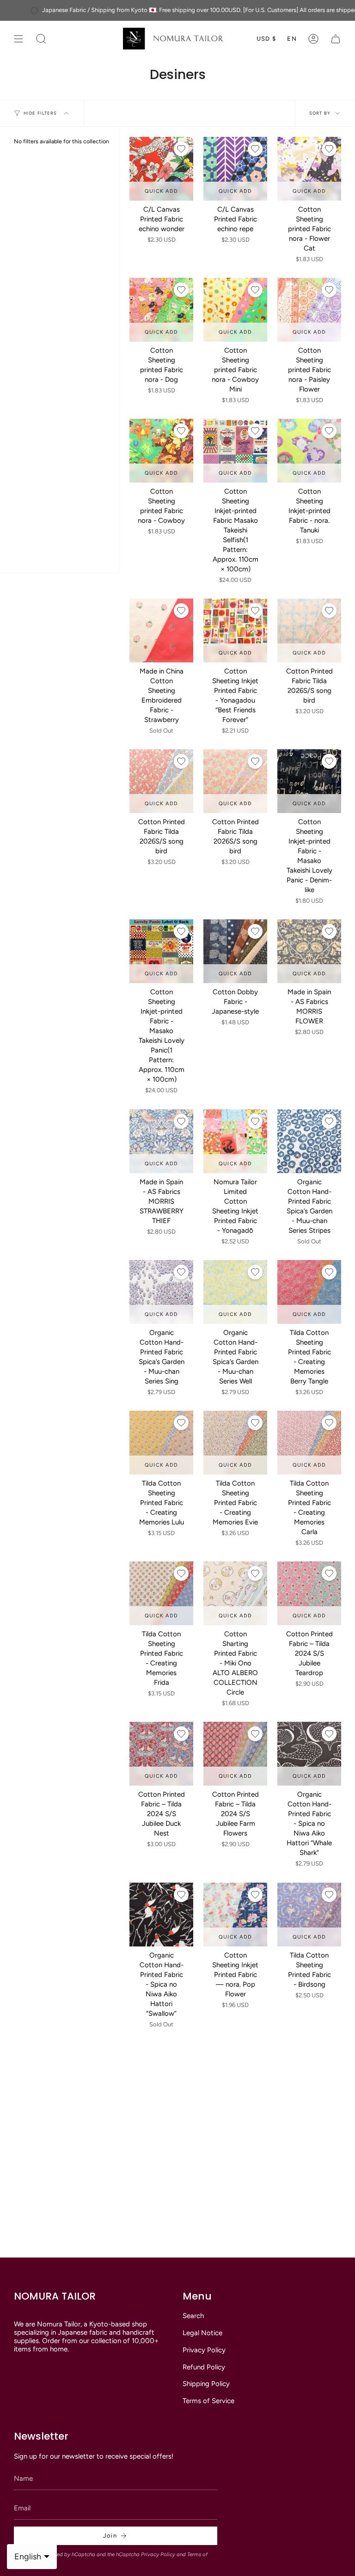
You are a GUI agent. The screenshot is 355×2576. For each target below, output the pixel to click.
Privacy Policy (204, 2350)
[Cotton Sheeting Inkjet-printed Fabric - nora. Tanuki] (309, 451)
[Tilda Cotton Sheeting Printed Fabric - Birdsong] (309, 1915)
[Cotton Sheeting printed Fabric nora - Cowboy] (161, 451)
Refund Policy (204, 2367)
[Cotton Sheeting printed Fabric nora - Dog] (161, 310)
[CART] (336, 39)
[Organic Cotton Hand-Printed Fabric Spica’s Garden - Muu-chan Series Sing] (161, 1292)
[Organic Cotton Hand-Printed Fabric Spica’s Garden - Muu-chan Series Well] (235, 1292)
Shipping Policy (206, 2384)
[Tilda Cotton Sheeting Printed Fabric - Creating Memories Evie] (235, 1443)
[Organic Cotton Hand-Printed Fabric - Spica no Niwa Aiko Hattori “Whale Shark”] (309, 1754)
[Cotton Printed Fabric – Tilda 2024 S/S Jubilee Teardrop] (309, 1593)
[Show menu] (18, 39)
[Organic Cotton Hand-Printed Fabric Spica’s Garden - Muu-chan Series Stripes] (309, 1141)
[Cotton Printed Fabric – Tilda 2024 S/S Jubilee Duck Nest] (161, 1754)
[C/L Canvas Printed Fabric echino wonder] (161, 169)
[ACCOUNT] (313, 39)
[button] (41, 39)
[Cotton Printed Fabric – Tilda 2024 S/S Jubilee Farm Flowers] (235, 1754)
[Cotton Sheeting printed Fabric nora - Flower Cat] (309, 169)
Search (193, 2316)
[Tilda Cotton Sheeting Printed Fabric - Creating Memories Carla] (309, 1443)
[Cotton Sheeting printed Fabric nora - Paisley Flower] (309, 310)
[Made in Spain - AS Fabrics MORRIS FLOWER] (309, 951)
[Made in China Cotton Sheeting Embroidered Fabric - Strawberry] (161, 630)
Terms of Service (208, 2401)
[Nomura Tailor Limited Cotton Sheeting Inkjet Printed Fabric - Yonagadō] (235, 1141)
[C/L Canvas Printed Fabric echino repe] (235, 169)
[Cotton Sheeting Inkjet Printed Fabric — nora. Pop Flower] (235, 1915)
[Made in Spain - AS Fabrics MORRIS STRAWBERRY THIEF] (161, 1141)
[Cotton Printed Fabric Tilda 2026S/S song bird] (309, 630)
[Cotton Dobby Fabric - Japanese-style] (235, 951)
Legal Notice (202, 2333)
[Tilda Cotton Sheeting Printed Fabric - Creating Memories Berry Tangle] (309, 1292)
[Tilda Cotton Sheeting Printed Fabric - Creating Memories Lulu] (161, 1443)
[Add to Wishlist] (181, 149)
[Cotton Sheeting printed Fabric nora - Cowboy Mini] (235, 310)
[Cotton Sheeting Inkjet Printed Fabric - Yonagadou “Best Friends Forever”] (235, 630)
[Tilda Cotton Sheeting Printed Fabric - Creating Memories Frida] (161, 1593)
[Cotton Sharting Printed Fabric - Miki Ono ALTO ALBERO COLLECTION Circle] (235, 1593)
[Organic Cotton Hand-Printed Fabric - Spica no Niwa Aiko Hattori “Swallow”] (161, 1915)
